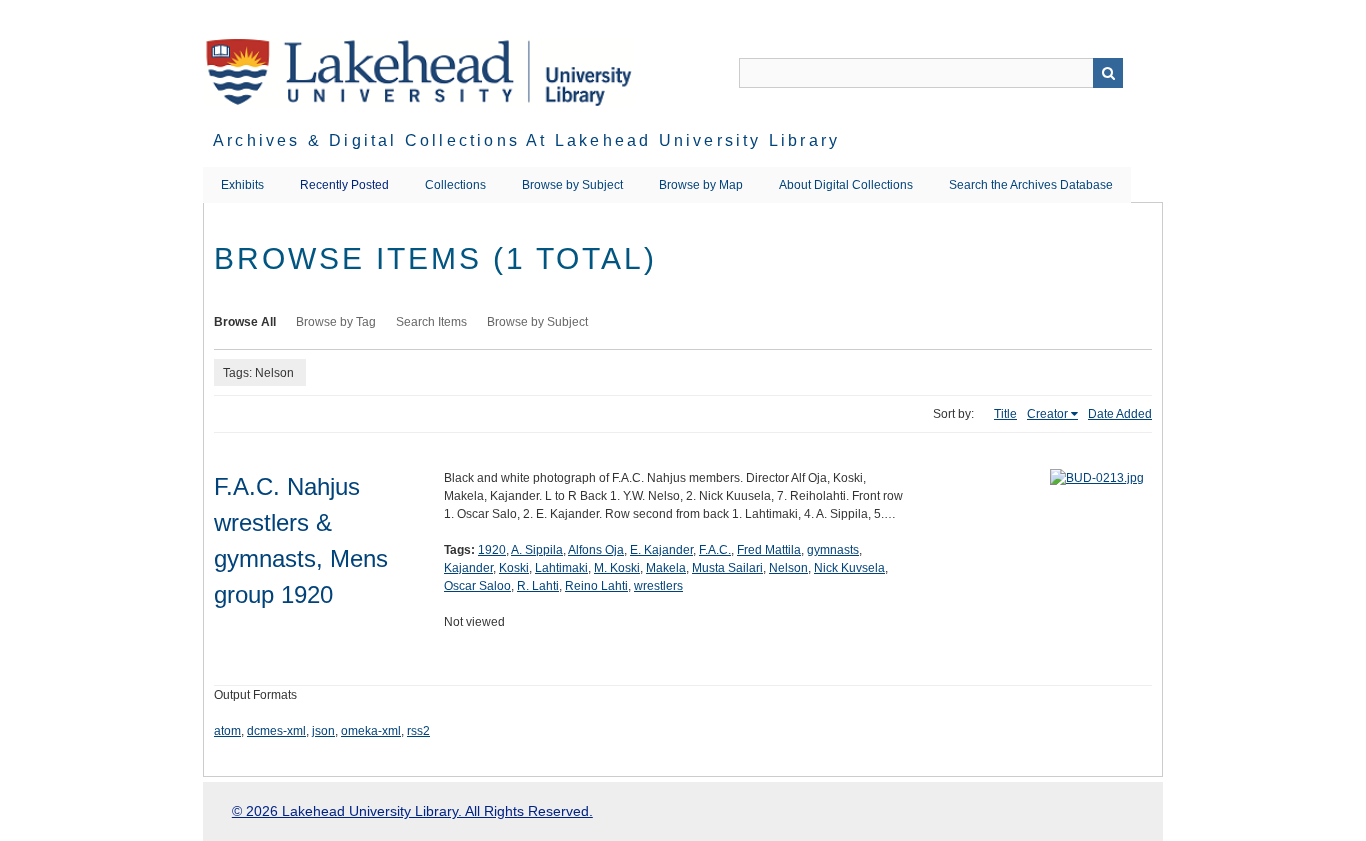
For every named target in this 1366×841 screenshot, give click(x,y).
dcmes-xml (276, 731)
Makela (666, 568)
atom (227, 731)
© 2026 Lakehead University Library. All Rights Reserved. (412, 811)
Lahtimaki (561, 568)
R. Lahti (538, 586)
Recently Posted (344, 185)
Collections (455, 185)
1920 (492, 550)
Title (1005, 414)
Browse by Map (701, 185)
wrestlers (658, 586)
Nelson (788, 568)
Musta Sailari (727, 568)
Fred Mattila (769, 550)
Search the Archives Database (1031, 185)
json (323, 731)
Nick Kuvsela (849, 568)
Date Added (1120, 414)
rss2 (418, 731)
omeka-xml (371, 731)
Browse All (245, 322)
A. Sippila (537, 550)
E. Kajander (661, 550)
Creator (1047, 414)
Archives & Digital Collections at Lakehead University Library (526, 140)
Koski (514, 568)
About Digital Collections (846, 185)
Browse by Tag (336, 322)
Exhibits (242, 185)
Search (1108, 73)
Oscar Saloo (477, 586)
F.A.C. (715, 550)
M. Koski (617, 568)
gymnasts (833, 550)
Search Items (431, 322)
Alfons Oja (596, 550)
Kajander (468, 568)
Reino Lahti (596, 586)
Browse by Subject (572, 185)
